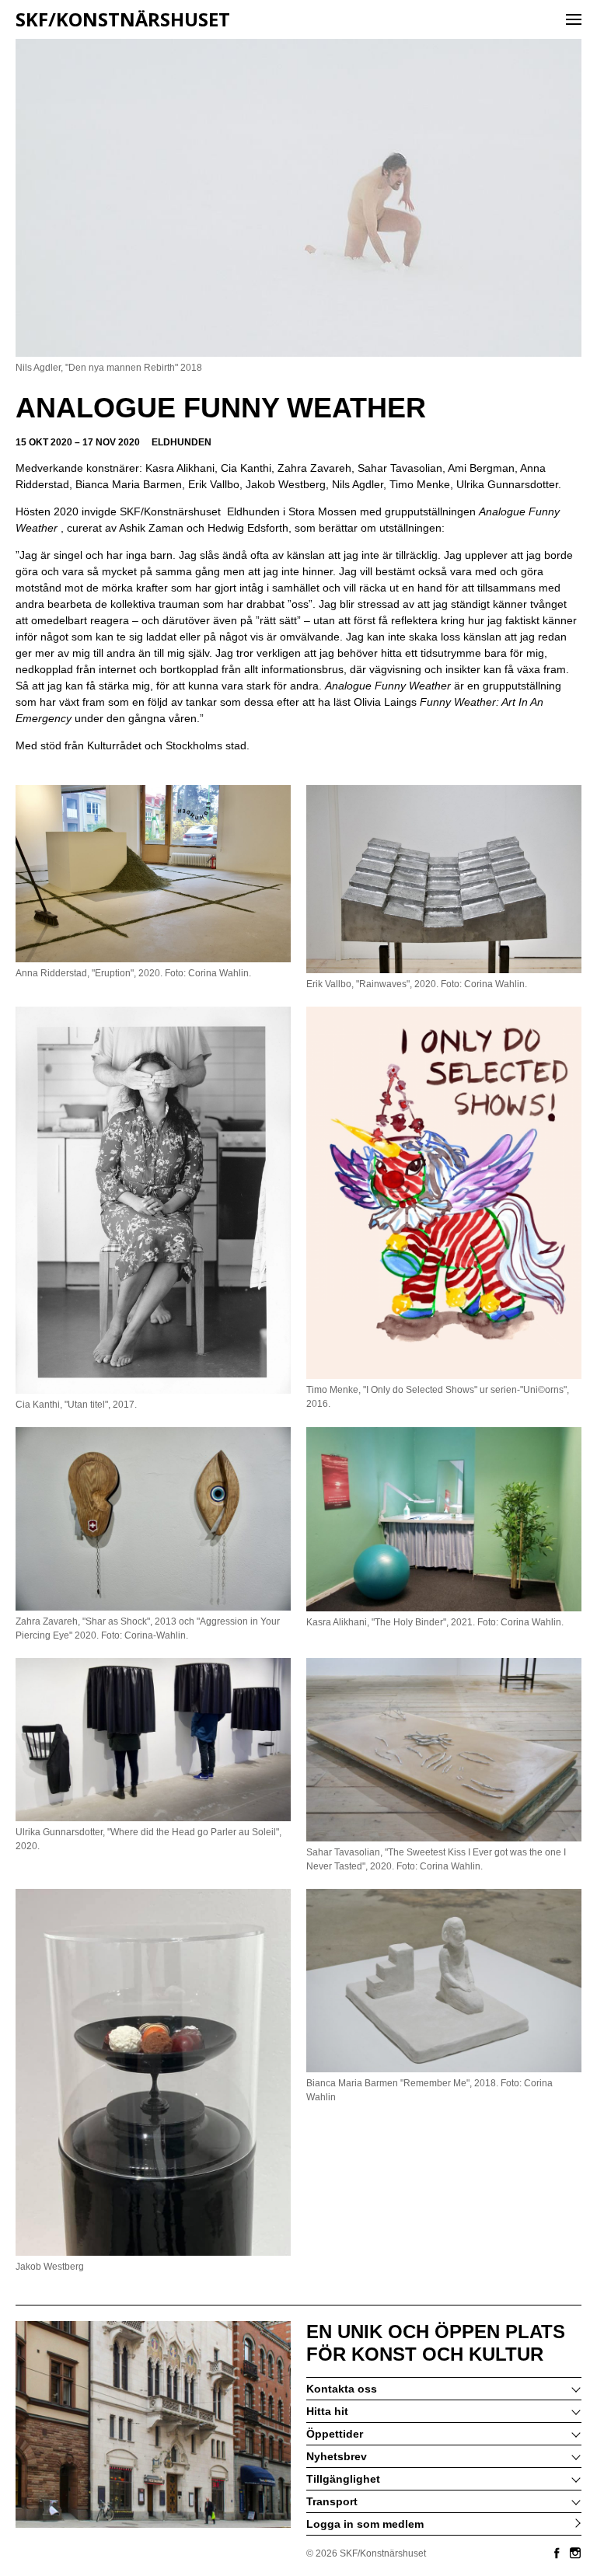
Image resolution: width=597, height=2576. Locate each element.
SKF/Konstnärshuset (123, 19)
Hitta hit (327, 2411)
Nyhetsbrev (337, 2456)
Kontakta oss (342, 2389)
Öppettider (335, 2434)
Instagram (575, 2553)
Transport (332, 2501)
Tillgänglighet (343, 2479)
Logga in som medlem (365, 2524)
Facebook (557, 2553)
